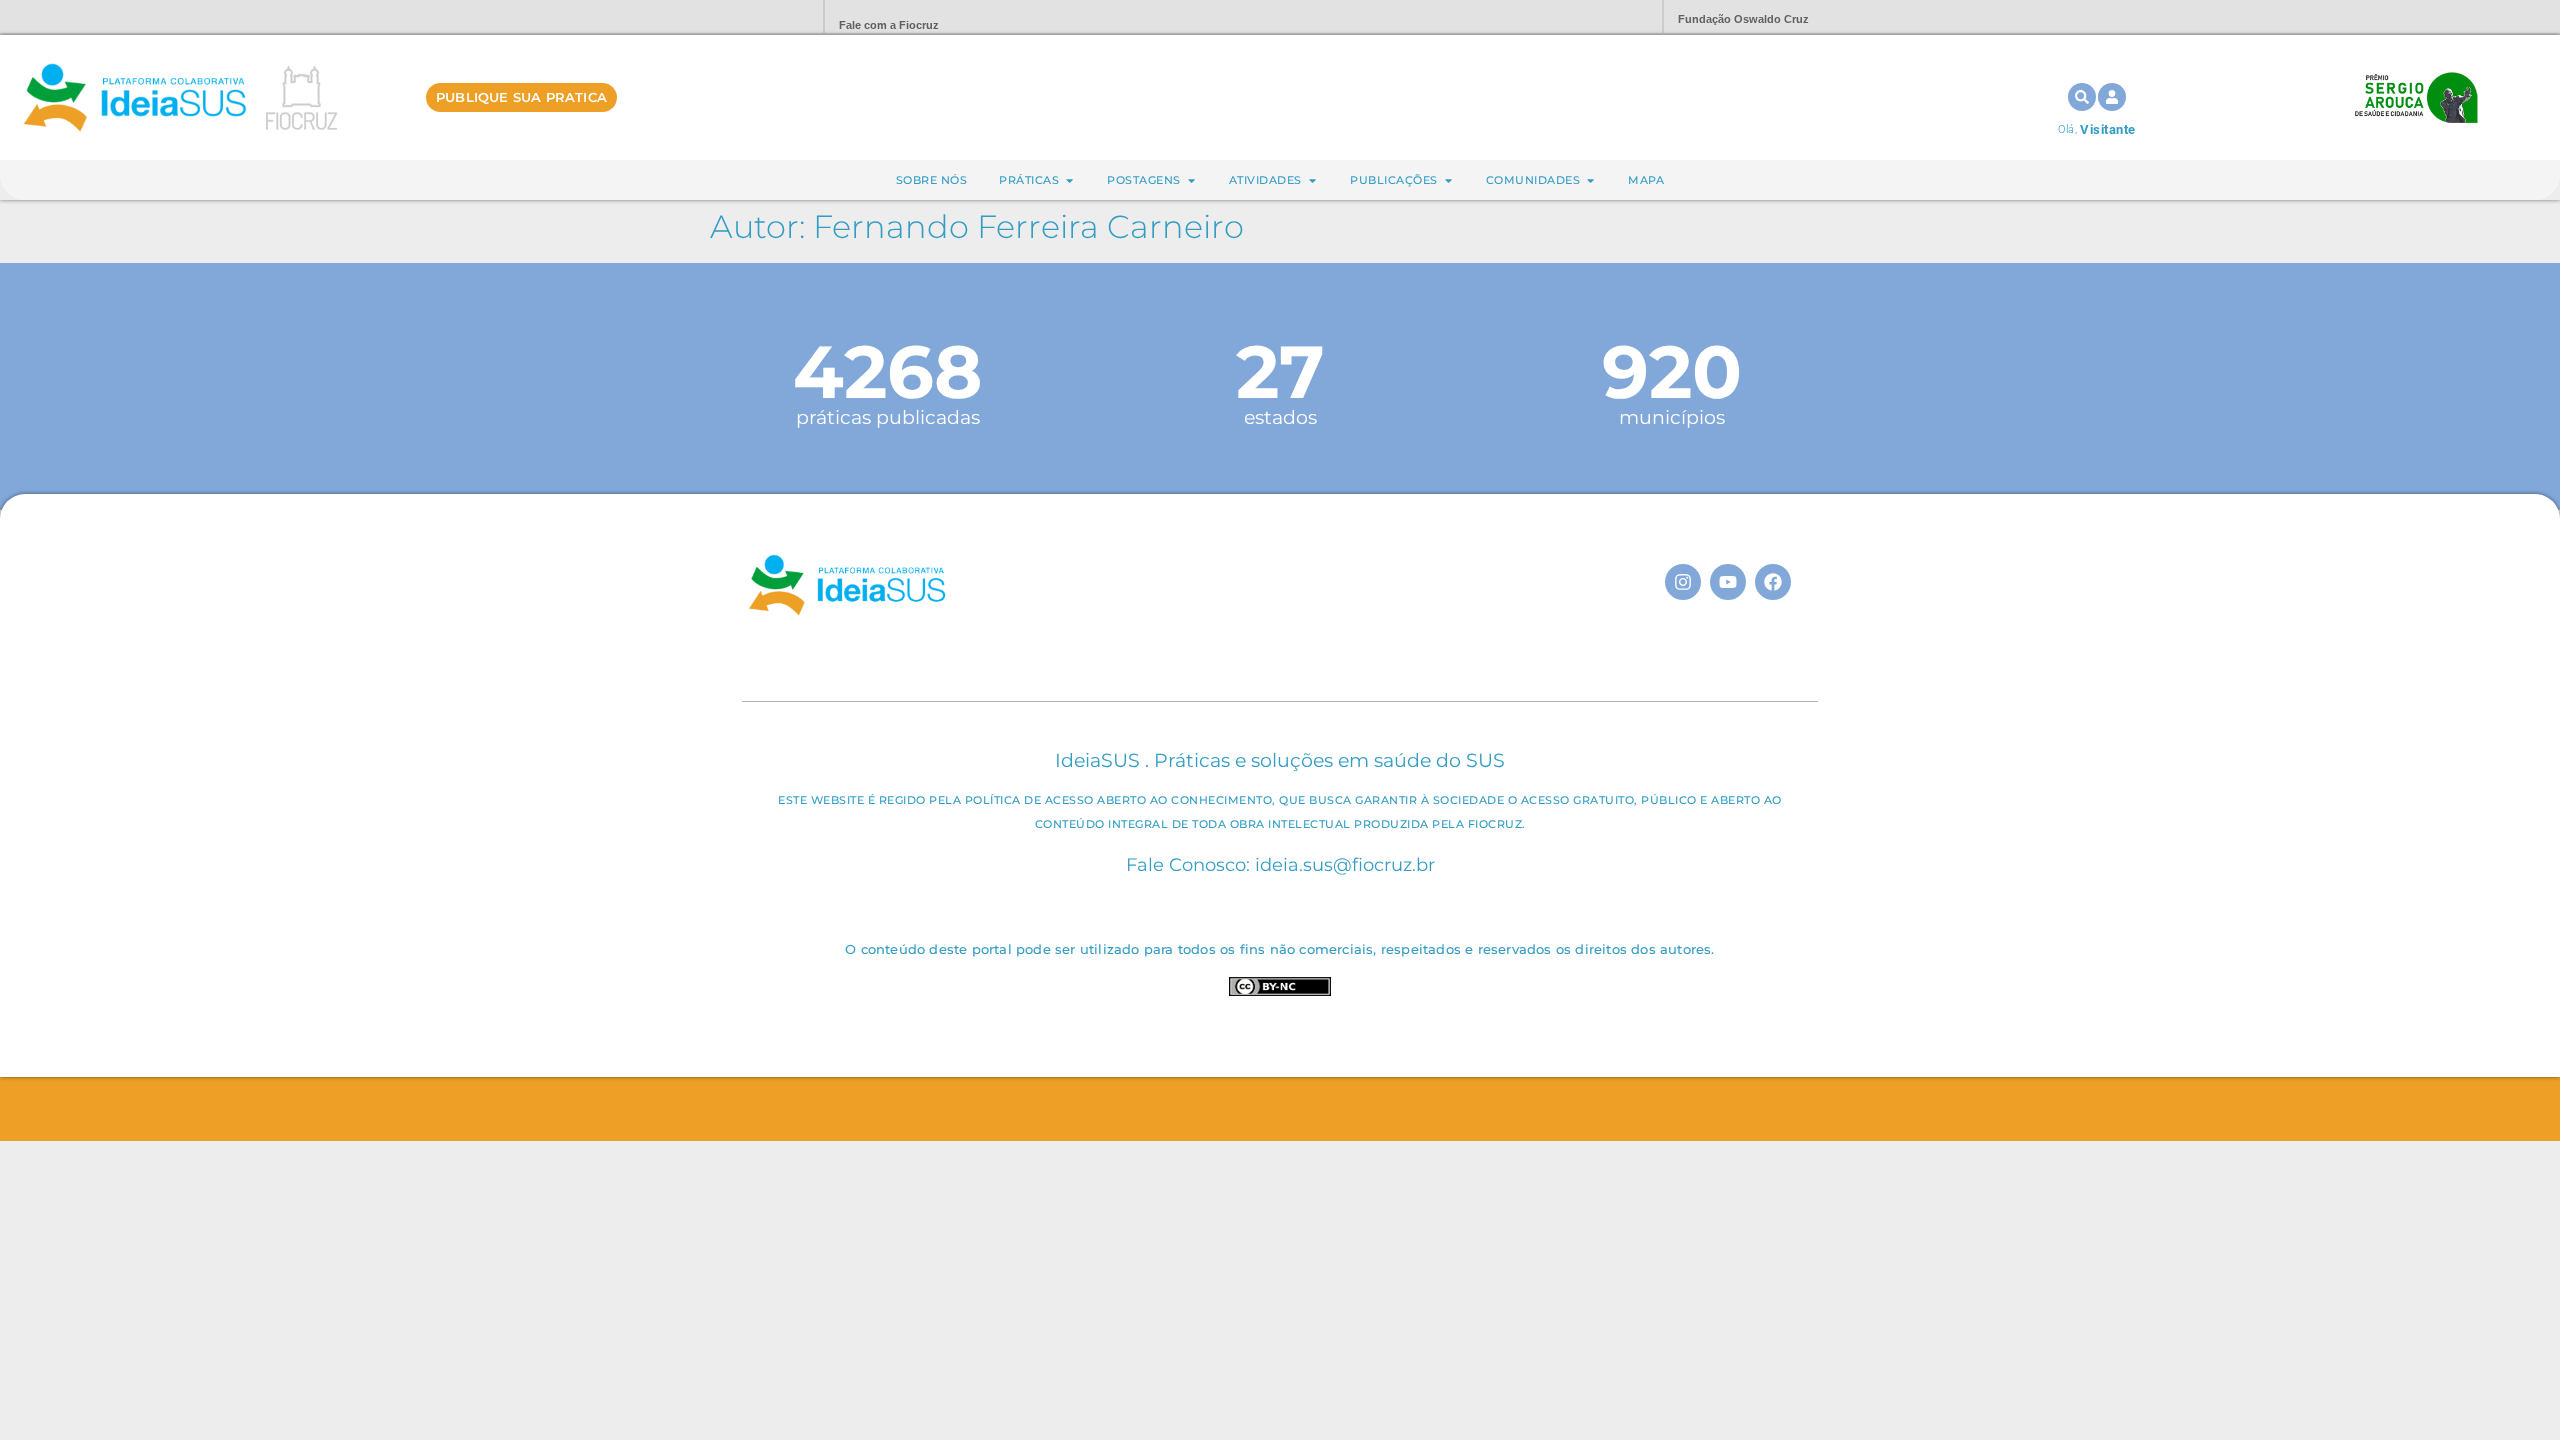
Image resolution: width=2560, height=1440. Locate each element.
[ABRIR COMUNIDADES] (1590, 180)
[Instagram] (1683, 582)
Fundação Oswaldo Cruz (1743, 19)
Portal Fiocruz (760, 17)
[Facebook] (1773, 582)
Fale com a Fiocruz (889, 25)
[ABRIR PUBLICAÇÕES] (1448, 180)
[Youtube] (1728, 582)
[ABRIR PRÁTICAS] (1069, 180)
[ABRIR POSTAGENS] (1191, 180)
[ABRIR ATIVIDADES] (1312, 180)
